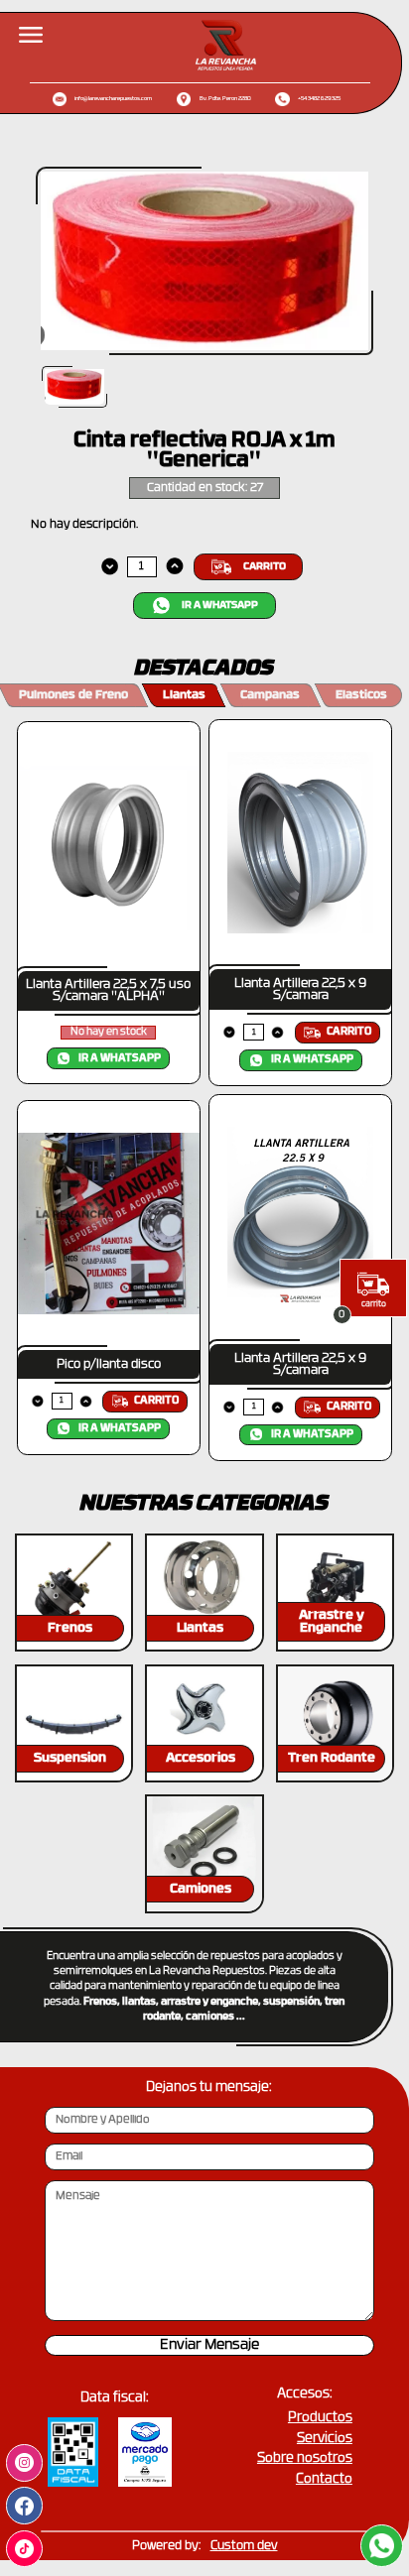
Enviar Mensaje (209, 2345)
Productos (320, 2418)
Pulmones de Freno (73, 695)
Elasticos (361, 695)
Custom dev (244, 2546)
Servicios (325, 2439)
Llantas (184, 695)
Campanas (270, 695)
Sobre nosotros (305, 2458)
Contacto (324, 2479)
